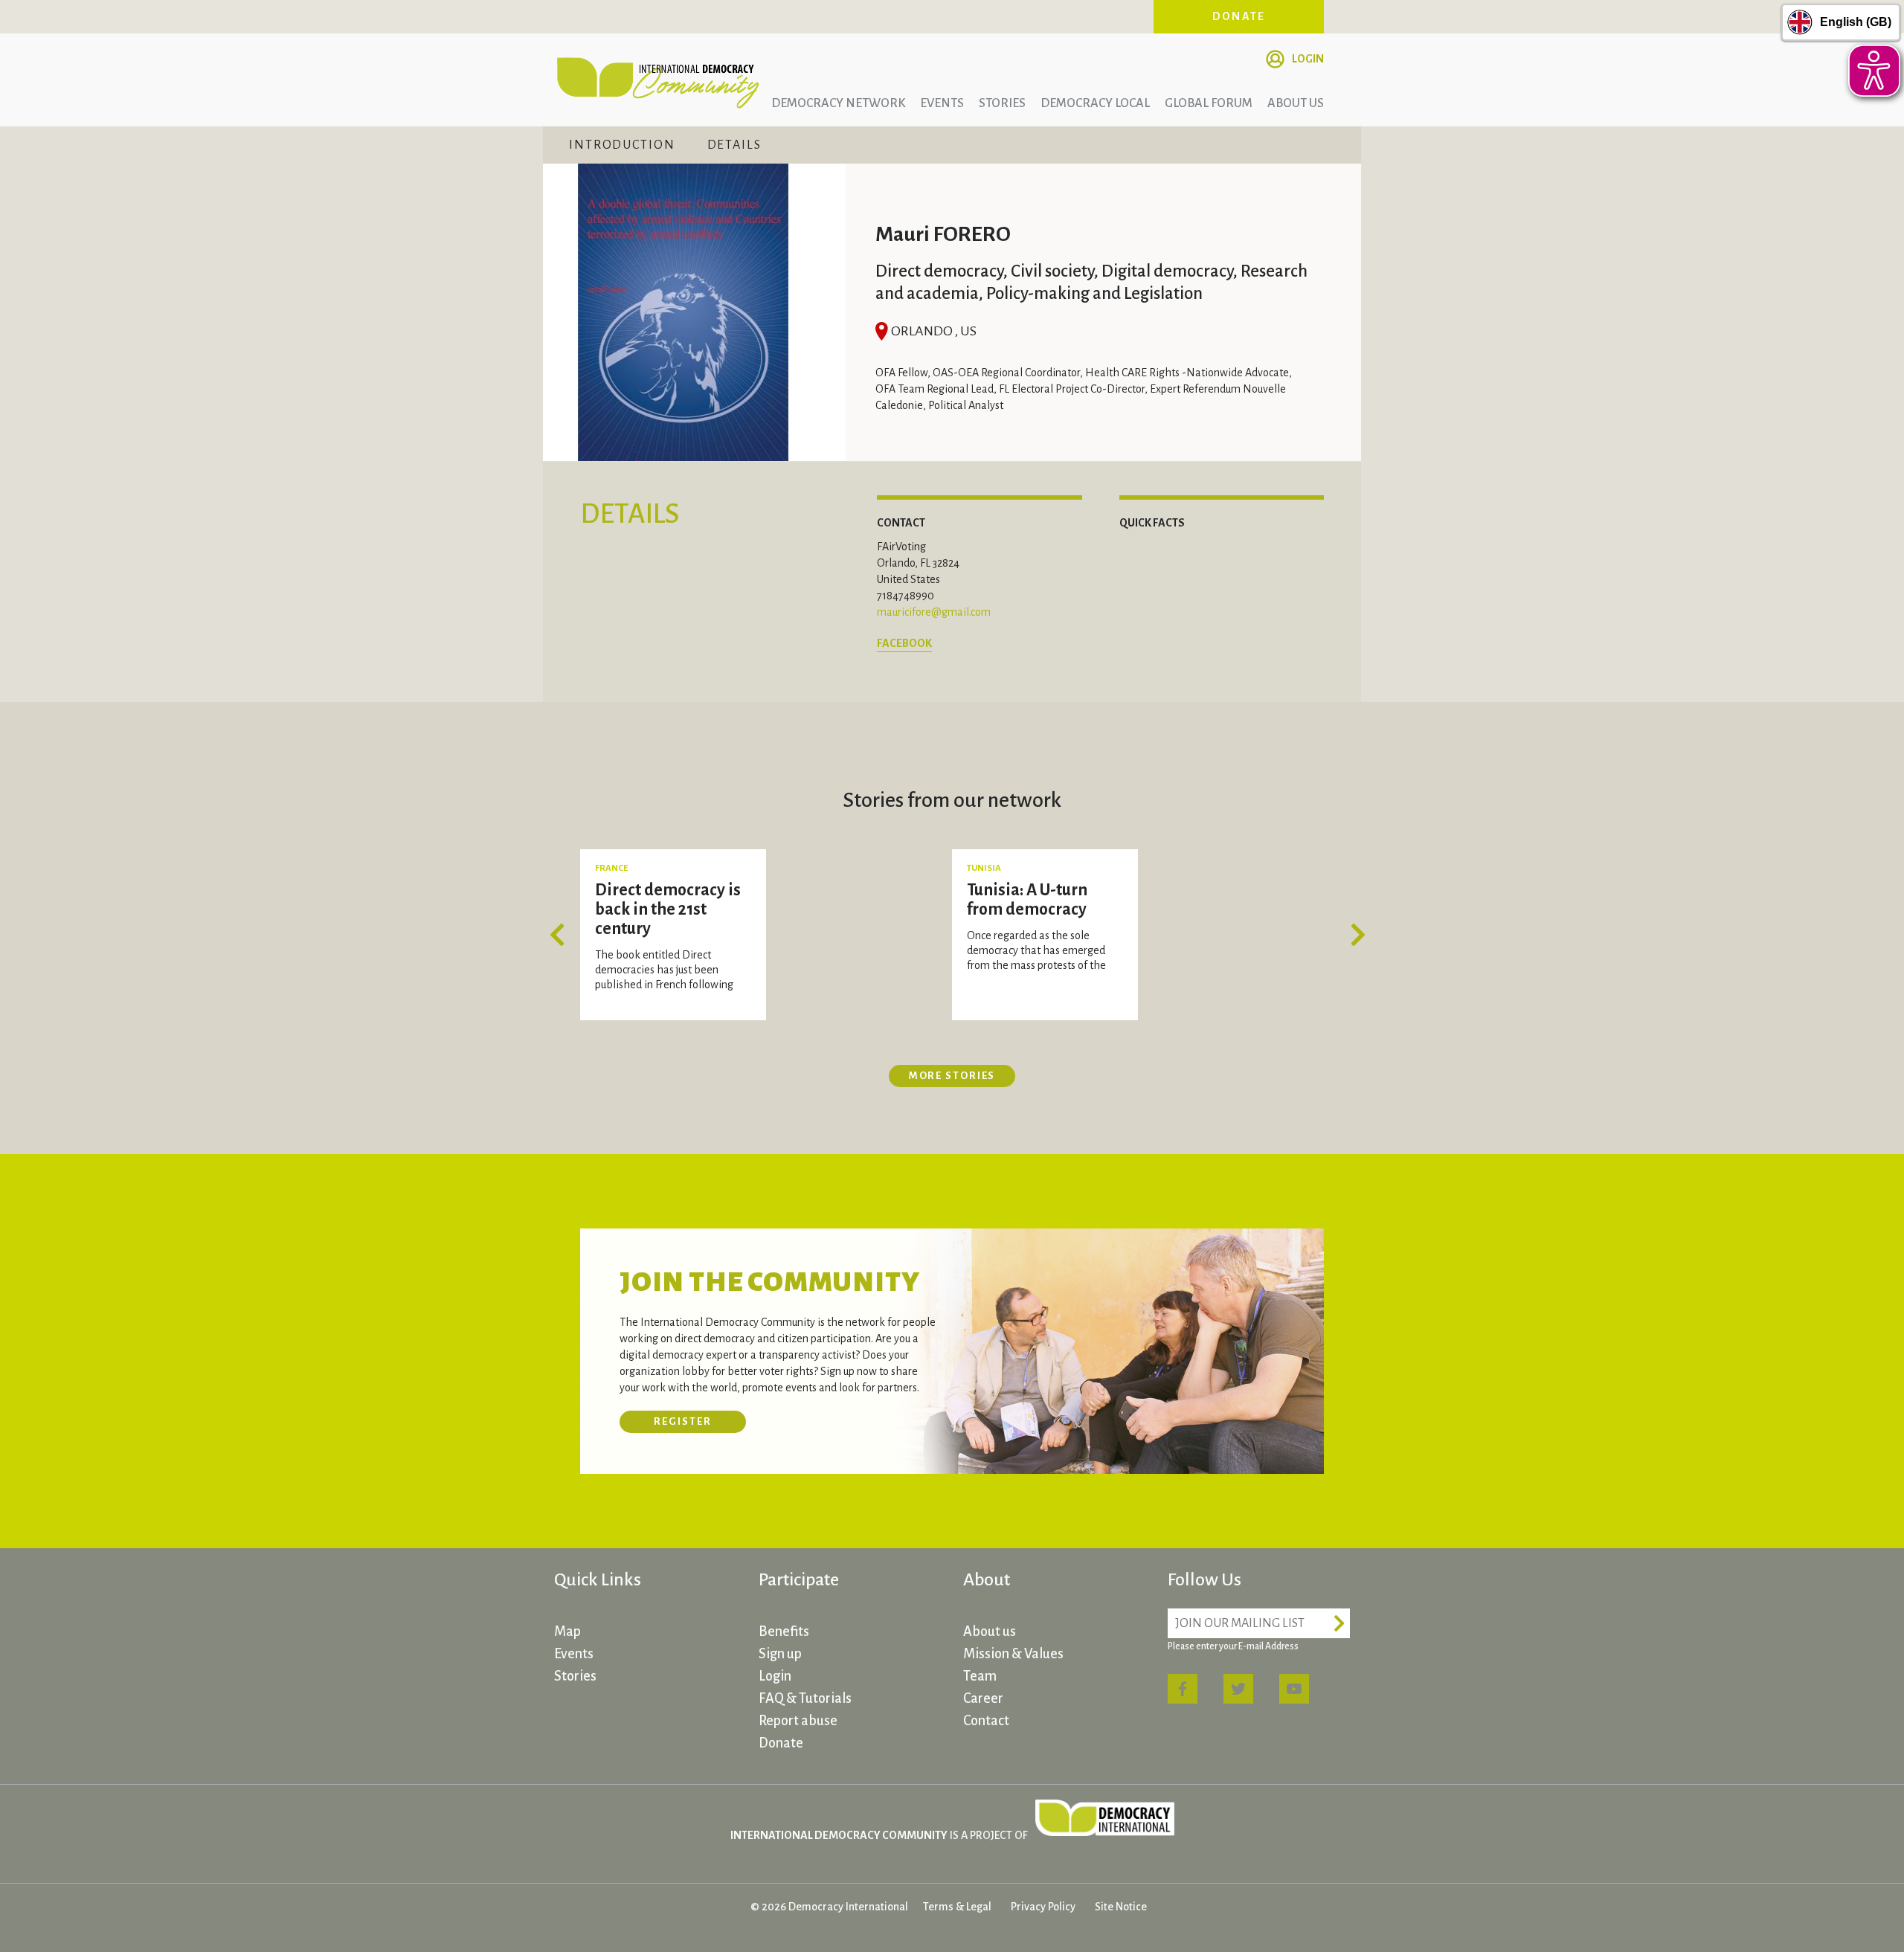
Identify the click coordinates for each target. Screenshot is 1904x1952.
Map (567, 1632)
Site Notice (1121, 1907)
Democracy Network (838, 103)
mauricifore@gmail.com (934, 612)
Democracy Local (1095, 103)
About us (1296, 103)
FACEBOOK (904, 643)
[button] (562, 935)
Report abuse (798, 1721)
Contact (986, 1721)
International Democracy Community (658, 80)
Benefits (784, 1632)
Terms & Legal (957, 1907)
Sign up (780, 1654)
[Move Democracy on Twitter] (1238, 1689)
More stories (952, 1076)
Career (983, 1698)
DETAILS (734, 145)
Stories (1002, 103)
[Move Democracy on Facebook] (1183, 1689)
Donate (1239, 16)
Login (1308, 59)
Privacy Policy (1043, 1907)
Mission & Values (1013, 1654)
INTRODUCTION (622, 145)
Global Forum (1209, 103)
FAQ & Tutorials (805, 1698)
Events (942, 103)
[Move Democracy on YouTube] (1294, 1689)
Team (980, 1676)
